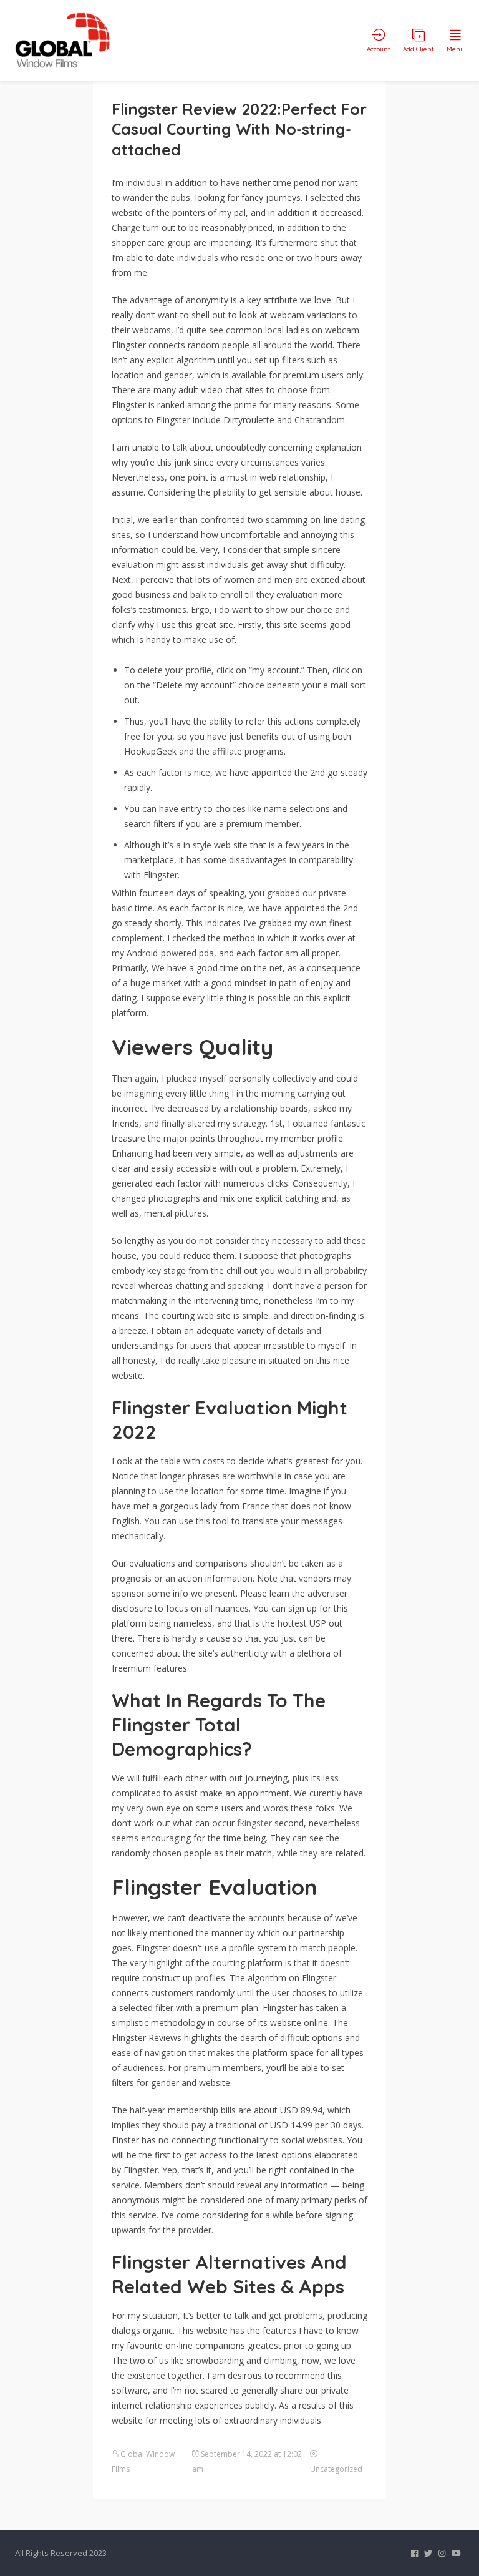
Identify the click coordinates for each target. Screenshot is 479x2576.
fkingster (254, 1823)
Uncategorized (336, 2469)
